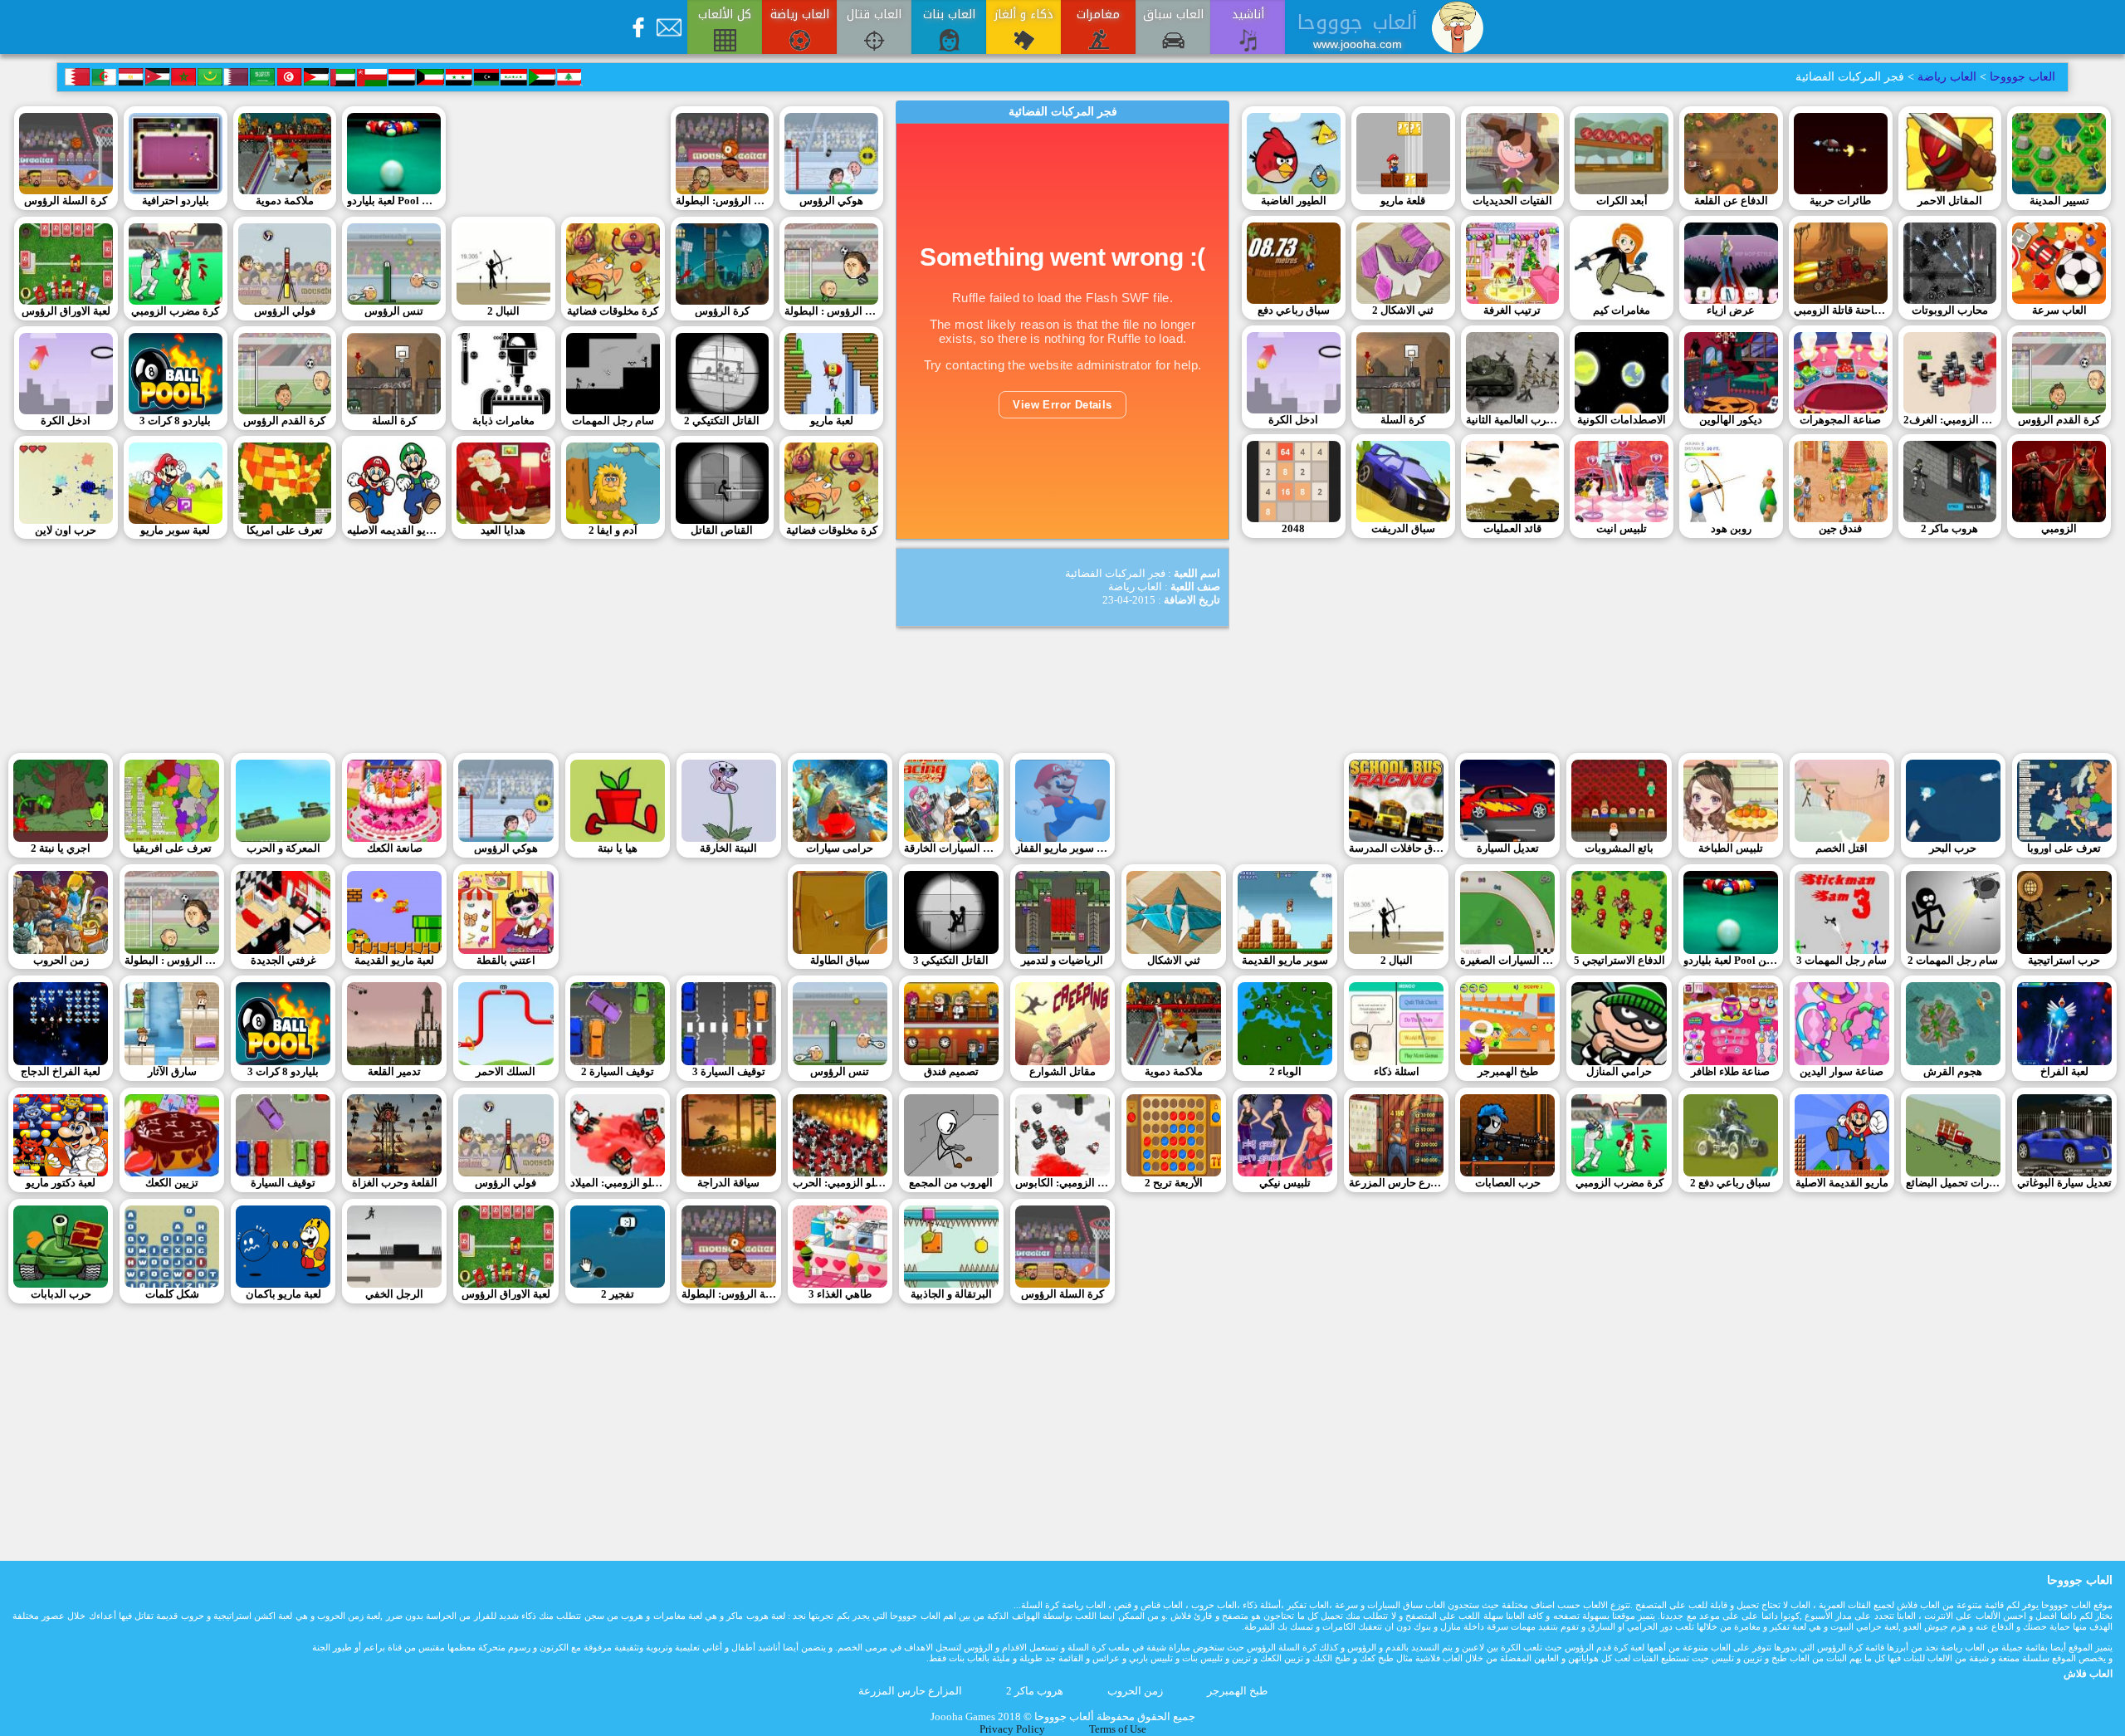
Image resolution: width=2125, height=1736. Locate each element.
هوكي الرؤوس (831, 201)
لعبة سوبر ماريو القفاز (1062, 848)
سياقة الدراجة (728, 1183)
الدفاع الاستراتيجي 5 (1619, 961)
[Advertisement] (558, 159)
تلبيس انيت (1622, 529)
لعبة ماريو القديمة (394, 961)
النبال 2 (503, 311)
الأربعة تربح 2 (1174, 1183)
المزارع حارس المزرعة (1396, 1183)
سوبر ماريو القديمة (1285, 961)
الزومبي (2059, 529)
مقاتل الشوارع (1062, 1072)
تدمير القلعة (394, 1072)
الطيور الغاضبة (1294, 201)
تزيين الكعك (172, 1183)
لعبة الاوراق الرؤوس (66, 311)
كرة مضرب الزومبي (175, 311)
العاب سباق (1173, 15)
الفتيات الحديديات (1512, 201)
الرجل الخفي (394, 1294)
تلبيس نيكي (1285, 1183)
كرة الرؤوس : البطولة (831, 311)
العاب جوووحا (2021, 77)
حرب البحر (1953, 848)
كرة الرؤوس (722, 311)
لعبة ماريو (832, 421)
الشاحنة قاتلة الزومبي (1841, 311)
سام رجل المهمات (613, 421)
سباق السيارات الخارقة (951, 848)
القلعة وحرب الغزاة (395, 1183)
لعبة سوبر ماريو (175, 531)
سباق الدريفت (1403, 529)
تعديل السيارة (1508, 848)
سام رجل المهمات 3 (1842, 961)
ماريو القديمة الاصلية (1842, 1183)
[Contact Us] (669, 27)
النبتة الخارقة (728, 848)
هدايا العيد (503, 531)
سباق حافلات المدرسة (1396, 848)
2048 (1293, 529)
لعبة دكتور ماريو (61, 1183)
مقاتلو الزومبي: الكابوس (1062, 1183)
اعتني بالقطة (506, 961)
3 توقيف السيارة (729, 1072)
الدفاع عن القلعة (1731, 201)
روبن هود (1731, 529)
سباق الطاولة (840, 961)
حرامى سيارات (840, 848)
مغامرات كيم (1622, 311)
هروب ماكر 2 (1949, 529)
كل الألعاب (725, 15)
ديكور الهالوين (1731, 420)
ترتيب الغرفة (1512, 311)
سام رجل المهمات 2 (1953, 961)
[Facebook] (638, 27)
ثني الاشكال (1174, 961)
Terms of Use (1118, 1729)
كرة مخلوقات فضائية (613, 311)
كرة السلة (394, 421)
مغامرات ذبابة (503, 421)
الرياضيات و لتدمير (1062, 961)
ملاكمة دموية (285, 201)
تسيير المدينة (2059, 201)
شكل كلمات (172, 1294)
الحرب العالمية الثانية (1513, 420)
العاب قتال (874, 15)
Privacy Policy (1012, 1729)
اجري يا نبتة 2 (61, 848)
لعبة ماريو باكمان (283, 1294)
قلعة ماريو (1403, 201)
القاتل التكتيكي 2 (722, 421)
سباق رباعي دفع (1294, 311)
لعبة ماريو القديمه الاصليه (394, 531)
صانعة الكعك (395, 848)
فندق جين (1840, 529)
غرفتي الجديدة (283, 961)
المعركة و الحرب (283, 848)
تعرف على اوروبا (2064, 848)
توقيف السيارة (283, 1183)
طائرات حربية (1840, 201)
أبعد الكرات (1622, 201)
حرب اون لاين (66, 531)
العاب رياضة (800, 15)
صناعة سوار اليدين (1842, 1072)
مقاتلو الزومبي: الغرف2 (1950, 420)
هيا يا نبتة (618, 848)
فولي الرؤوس (285, 311)
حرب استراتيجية (2064, 961)
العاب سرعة (2059, 311)
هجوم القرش (1953, 1072)
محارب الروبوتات (1950, 311)
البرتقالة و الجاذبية (951, 1294)
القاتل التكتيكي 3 (951, 961)
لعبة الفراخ (2064, 1072)
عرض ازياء (1731, 311)
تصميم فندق (951, 1072)
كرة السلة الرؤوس (66, 201)
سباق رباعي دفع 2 (1730, 1183)
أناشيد (1248, 15)
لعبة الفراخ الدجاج (61, 1072)
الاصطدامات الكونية (1622, 420)
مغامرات (1098, 15)
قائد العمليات (1512, 529)
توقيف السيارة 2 (618, 1072)
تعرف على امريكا (285, 531)
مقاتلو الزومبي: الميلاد (618, 1183)
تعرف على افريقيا (172, 848)
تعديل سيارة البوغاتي (2064, 1183)
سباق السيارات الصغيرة (1507, 961)
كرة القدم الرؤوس (284, 421)
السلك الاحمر (506, 1072)
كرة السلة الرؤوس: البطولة (723, 201)
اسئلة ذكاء (1397, 1072)
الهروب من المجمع (951, 1183)
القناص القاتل (722, 531)
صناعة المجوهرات (1840, 420)
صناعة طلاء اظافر (1730, 1072)
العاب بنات (949, 15)
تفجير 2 (618, 1294)
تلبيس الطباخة (1731, 848)
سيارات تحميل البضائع (1953, 1183)
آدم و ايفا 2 (613, 531)
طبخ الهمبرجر (1508, 1072)
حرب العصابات (1508, 1183)
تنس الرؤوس (394, 311)
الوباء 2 (1285, 1072)
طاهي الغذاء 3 (840, 1294)
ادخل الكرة (66, 421)
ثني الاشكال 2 (1403, 311)
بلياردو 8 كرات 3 (175, 421)
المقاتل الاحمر (1950, 201)
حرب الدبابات (61, 1294)
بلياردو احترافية (176, 201)
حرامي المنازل (1619, 1072)
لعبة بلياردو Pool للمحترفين (394, 201)
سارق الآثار (172, 1072)
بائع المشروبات (1619, 848)
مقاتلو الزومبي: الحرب (840, 1183)
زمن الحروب (61, 961)
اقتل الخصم (1842, 848)
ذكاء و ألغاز (1024, 15)
